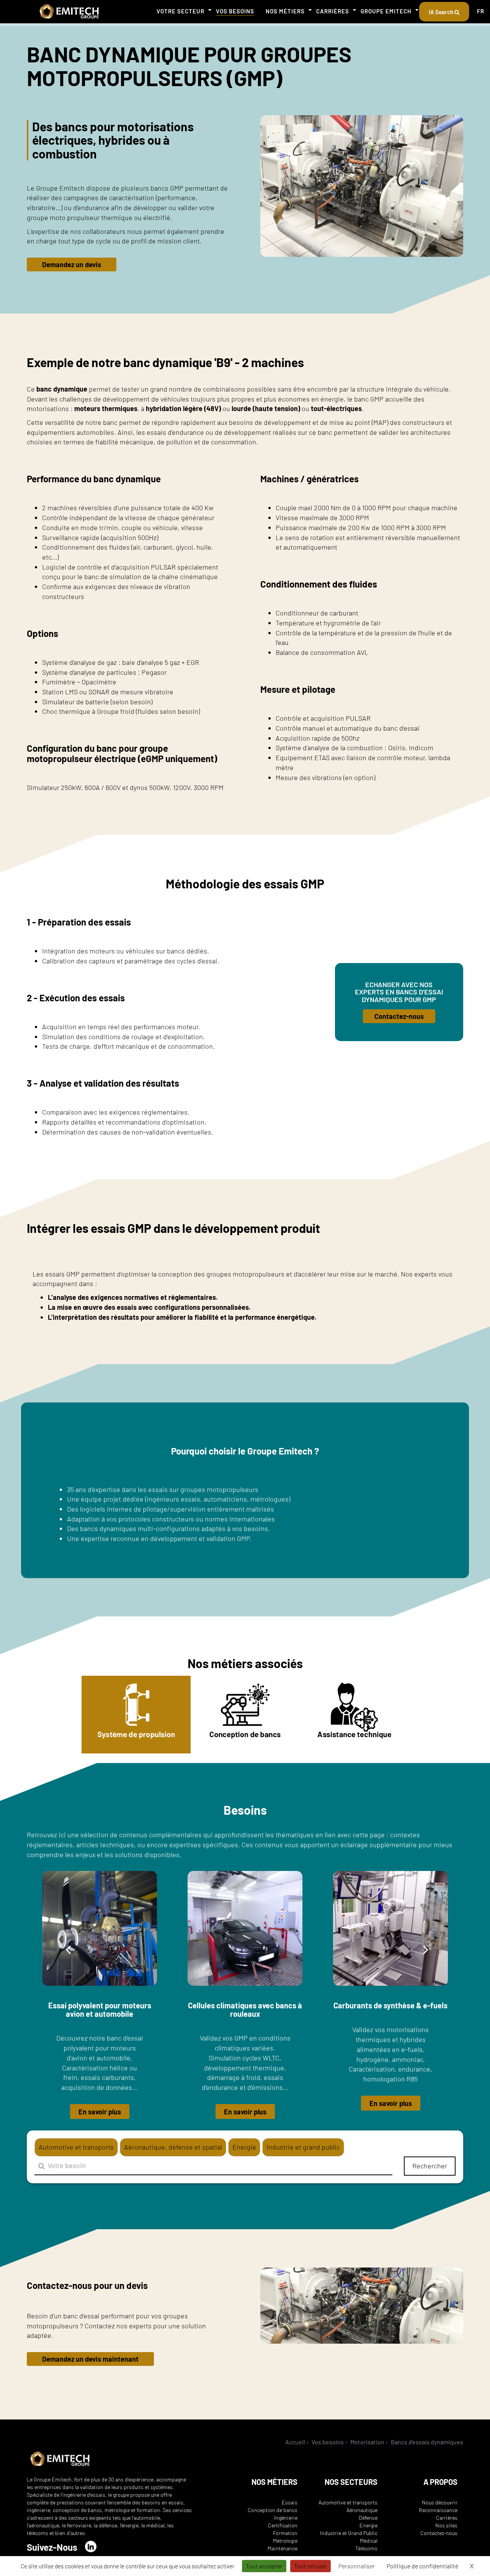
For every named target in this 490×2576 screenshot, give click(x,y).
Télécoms (366, 2548)
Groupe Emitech (386, 11)
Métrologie (285, 2541)
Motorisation (367, 2442)
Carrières (333, 11)
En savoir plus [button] (100, 2112)
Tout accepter (264, 2566)
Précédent (68, 1949)
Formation (285, 2533)
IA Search (442, 12)
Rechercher (430, 2166)
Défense (368, 2518)
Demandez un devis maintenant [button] (90, 2359)
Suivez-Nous (52, 2547)
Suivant (426, 1949)
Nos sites (446, 2525)
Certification (283, 2525)
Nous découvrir (440, 2502)
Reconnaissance (438, 2510)
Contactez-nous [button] (399, 1016)
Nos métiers (285, 11)
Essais (290, 2502)
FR (481, 11)
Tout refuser (310, 2566)
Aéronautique (362, 2510)
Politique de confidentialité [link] (422, 2566)
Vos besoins (235, 11)
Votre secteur (180, 11)
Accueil (295, 2442)
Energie (368, 2525)
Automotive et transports (348, 2502)
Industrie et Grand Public (349, 2533)
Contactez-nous (439, 2533)
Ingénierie (286, 2518)
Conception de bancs (273, 2510)
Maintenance (283, 2548)
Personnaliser (357, 2566)
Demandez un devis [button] (72, 264)
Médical (369, 2541)
